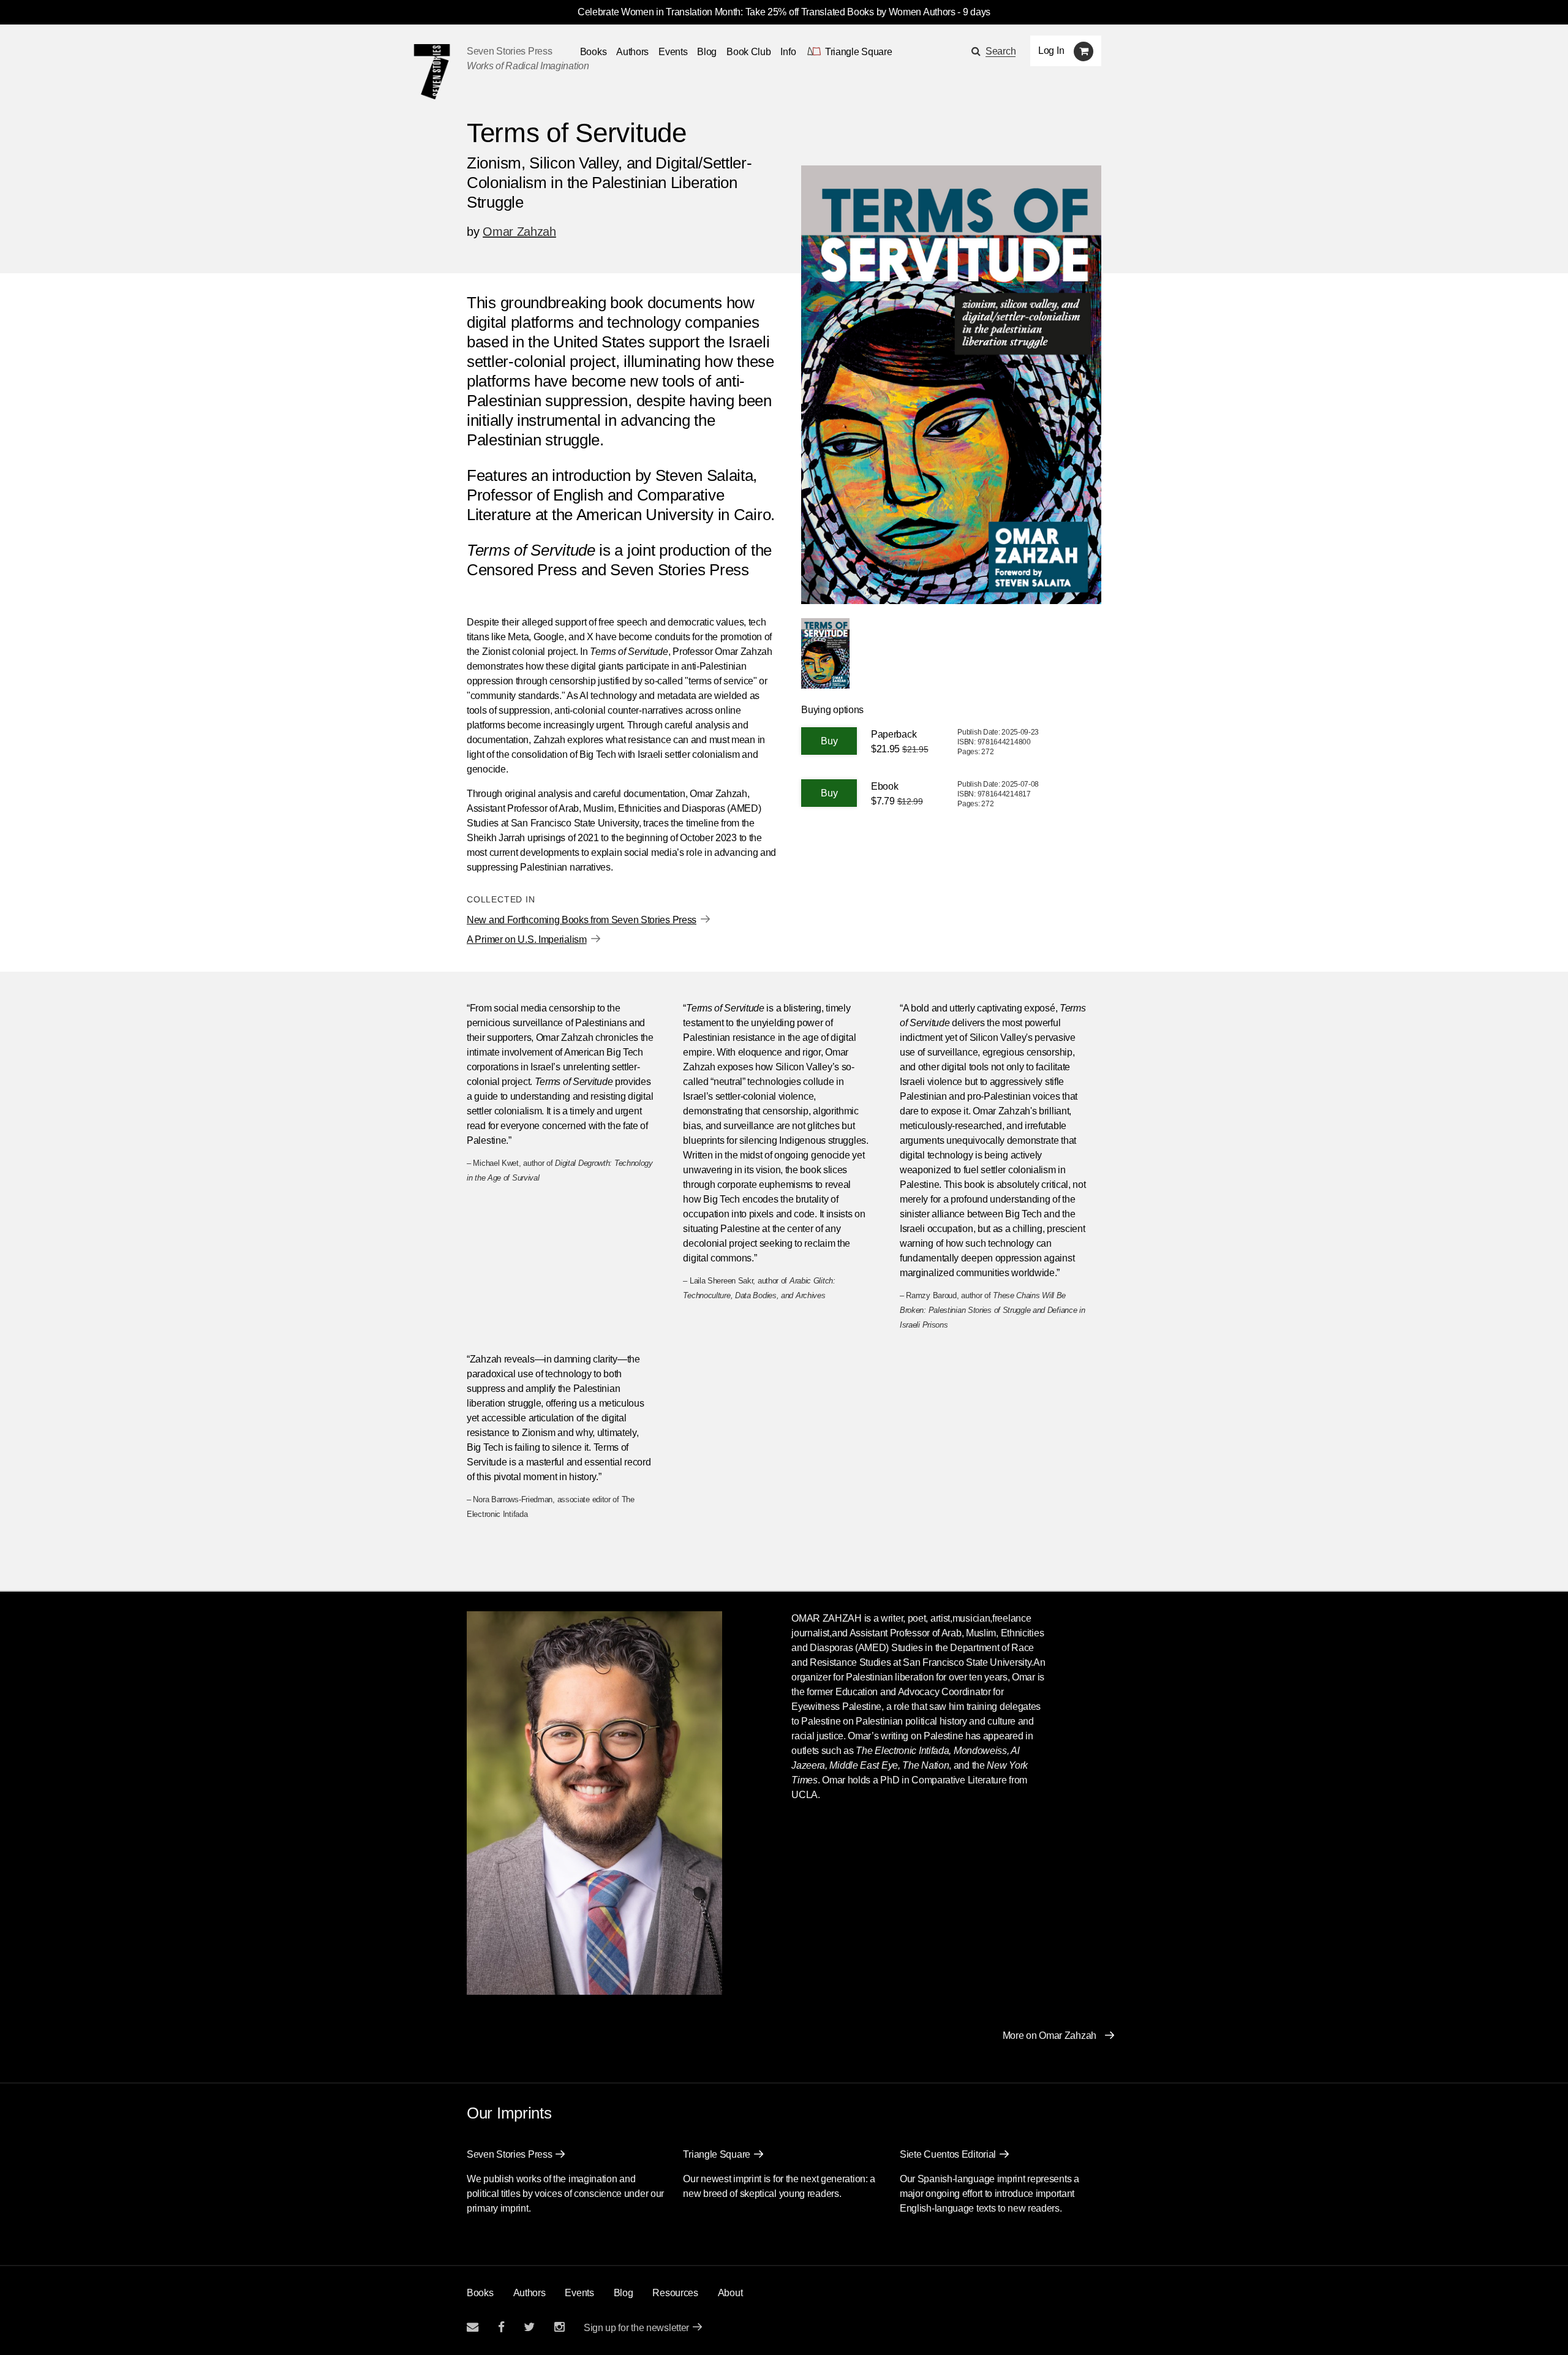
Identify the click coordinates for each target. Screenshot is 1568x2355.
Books (480, 2293)
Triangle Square (717, 2154)
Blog (707, 52)
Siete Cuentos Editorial (948, 2154)
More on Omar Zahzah (1050, 2036)
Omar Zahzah (519, 232)
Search (1001, 51)
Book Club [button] (748, 52)
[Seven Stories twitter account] (529, 2327)
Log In (1051, 51)
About (730, 2293)
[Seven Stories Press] (432, 72)
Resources (675, 2293)
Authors (632, 52)
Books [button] (594, 52)
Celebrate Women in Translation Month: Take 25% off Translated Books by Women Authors (767, 12)
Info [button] (788, 52)
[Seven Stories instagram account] (559, 2327)
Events (673, 52)
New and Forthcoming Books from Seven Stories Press (582, 920)
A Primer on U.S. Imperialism (527, 939)
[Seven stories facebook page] (501, 2327)
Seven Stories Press (509, 51)
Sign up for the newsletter (636, 2328)
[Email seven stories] (473, 2327)
